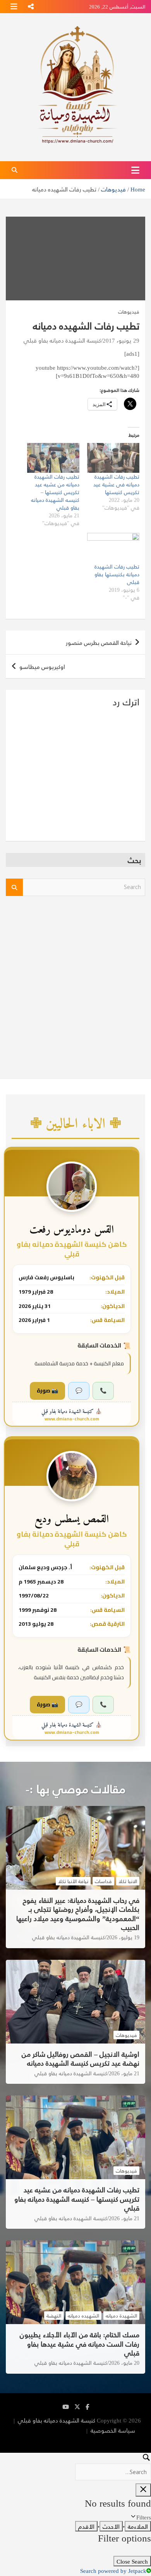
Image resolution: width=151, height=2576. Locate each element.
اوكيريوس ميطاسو (42, 666)
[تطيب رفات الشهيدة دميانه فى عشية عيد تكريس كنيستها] (113, 458)
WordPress (103, 2440)
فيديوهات (129, 312)
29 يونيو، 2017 (121, 340)
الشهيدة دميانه (121, 2316)
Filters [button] (134, 2517)
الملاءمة (138, 2526)
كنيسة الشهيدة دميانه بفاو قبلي (62, 340)
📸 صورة (47, 1391)
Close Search (132, 2561)
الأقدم (86, 2526)
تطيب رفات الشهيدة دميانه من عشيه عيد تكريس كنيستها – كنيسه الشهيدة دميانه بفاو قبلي (55, 492)
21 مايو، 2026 (124, 2073)
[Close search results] (143, 2490)
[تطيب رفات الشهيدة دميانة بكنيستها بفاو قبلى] (113, 548)
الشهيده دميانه (83, 2316)
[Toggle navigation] (135, 170)
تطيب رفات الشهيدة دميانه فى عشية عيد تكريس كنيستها (116, 484)
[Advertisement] (75, 983)
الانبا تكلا (128, 1881)
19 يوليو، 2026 (123, 1937)
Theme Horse (67, 2430)
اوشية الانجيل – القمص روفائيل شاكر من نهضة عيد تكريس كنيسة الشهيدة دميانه (81, 2058)
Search (14, 887)
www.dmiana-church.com (72, 1419)
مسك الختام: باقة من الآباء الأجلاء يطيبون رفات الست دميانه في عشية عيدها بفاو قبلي (80, 2343)
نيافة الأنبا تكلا (73, 1881)
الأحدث (111, 2526)
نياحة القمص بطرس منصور (99, 642)
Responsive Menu (31, 7)
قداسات (103, 1881)
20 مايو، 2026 (124, 2363)
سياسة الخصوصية (113, 2430)
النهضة (54, 2316)
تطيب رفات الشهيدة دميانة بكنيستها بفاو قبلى (117, 574)
